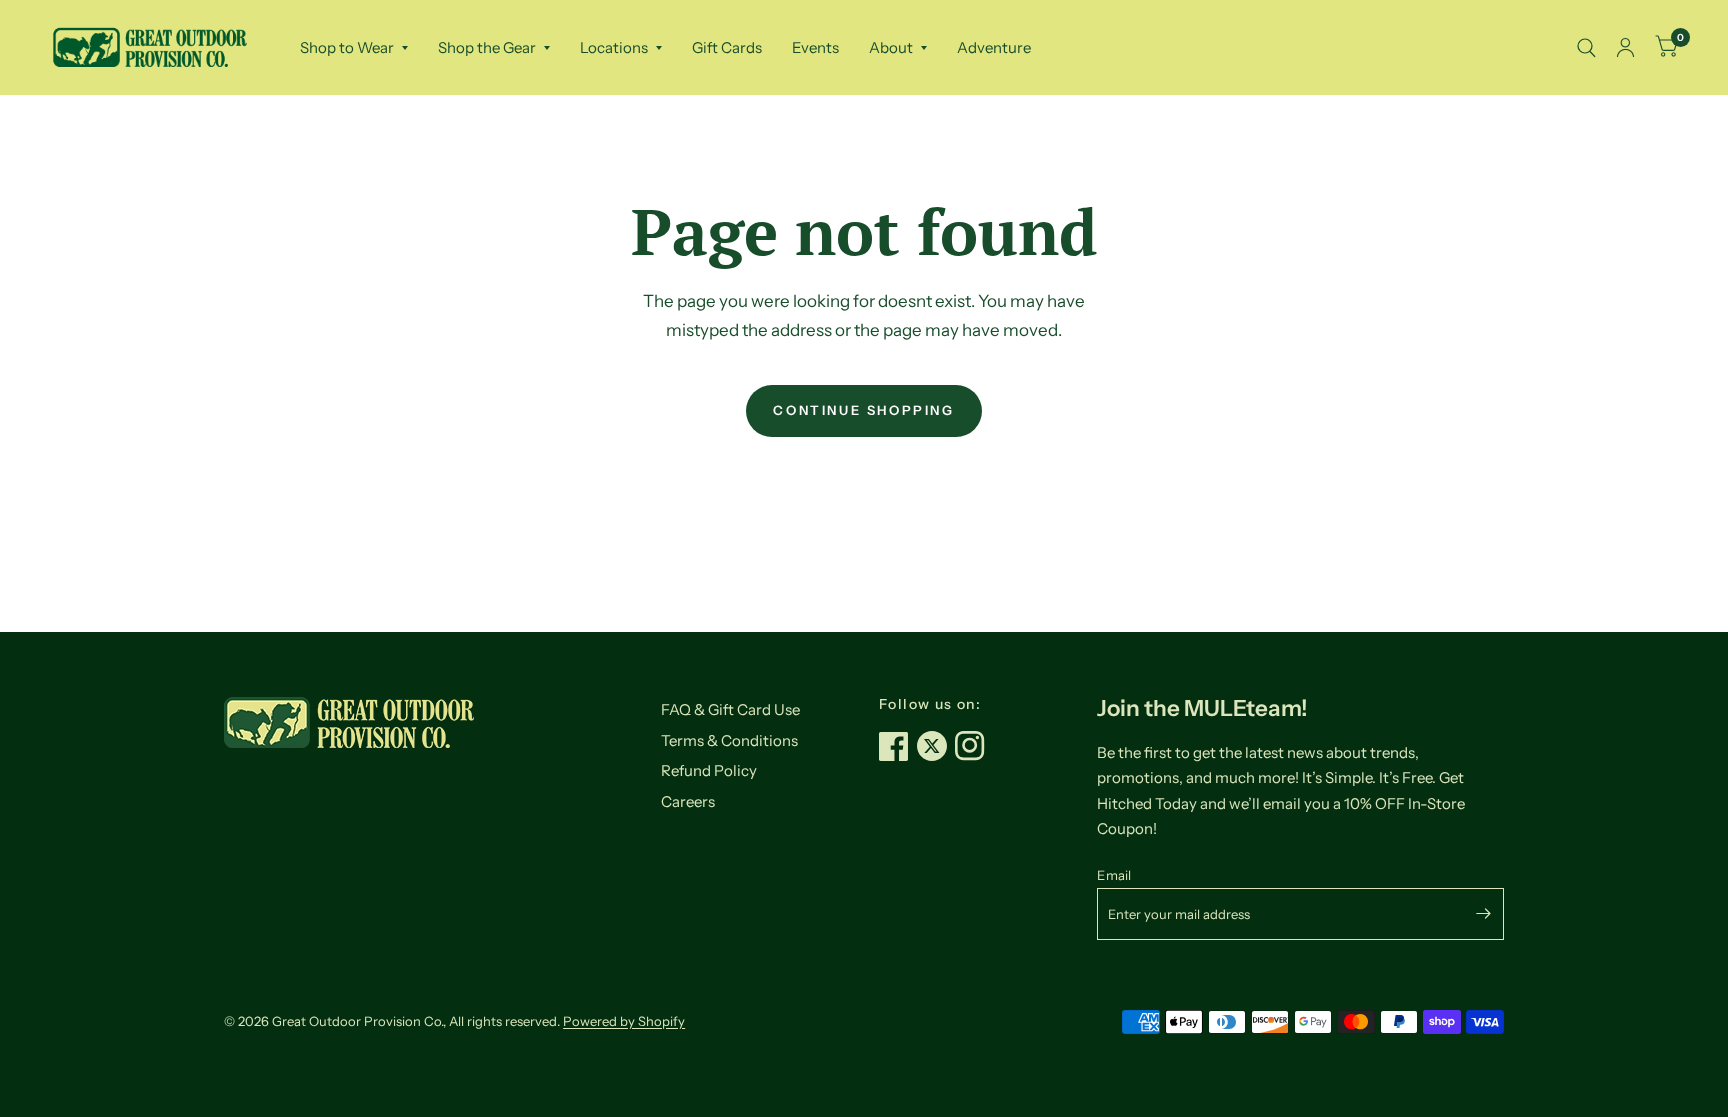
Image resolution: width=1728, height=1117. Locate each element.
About (891, 47)
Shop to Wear (347, 47)
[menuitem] (354, 48)
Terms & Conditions (729, 740)
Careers (688, 801)
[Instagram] (974, 746)
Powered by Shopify (624, 1021)
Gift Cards (727, 47)
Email (1114, 875)
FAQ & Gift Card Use (730, 709)
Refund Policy (709, 770)
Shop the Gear (487, 47)
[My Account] (1625, 47)
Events (815, 47)
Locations (614, 47)
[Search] (1586, 47)
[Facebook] (898, 746)
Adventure (994, 47)
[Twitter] (936, 746)
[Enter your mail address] (1484, 914)
